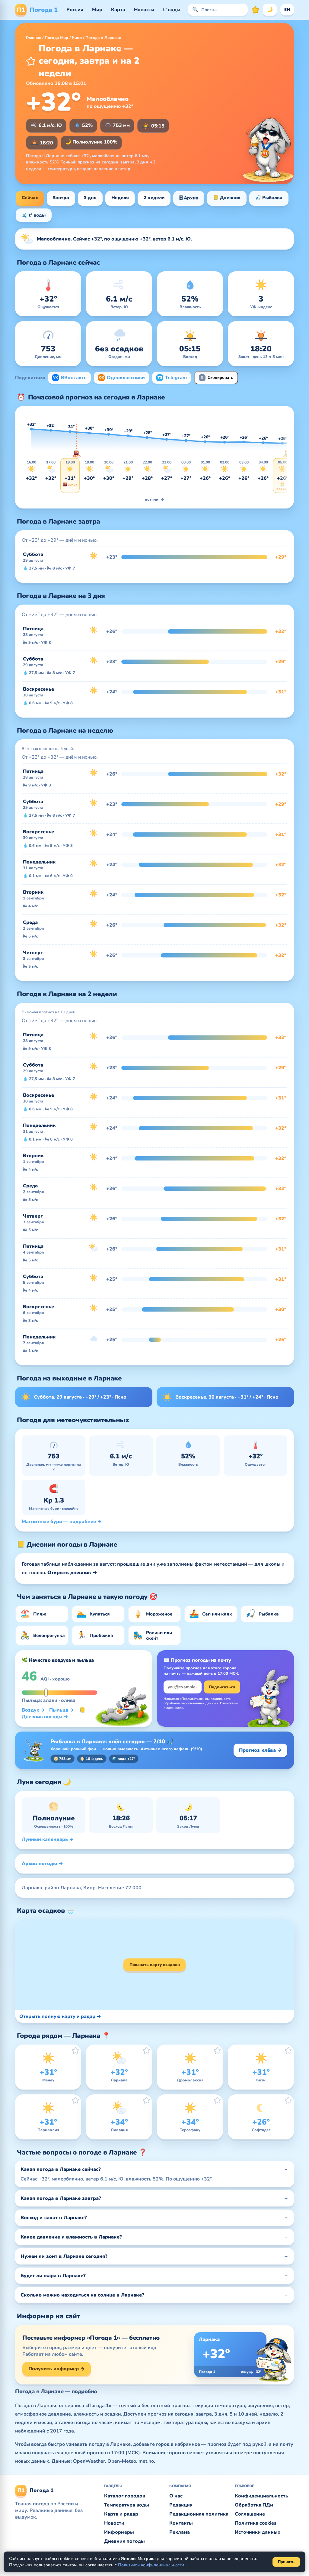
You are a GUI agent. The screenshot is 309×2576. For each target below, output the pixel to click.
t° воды (172, 10)
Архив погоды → (42, 1864)
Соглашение (250, 2514)
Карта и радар (121, 2514)
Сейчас (30, 198)
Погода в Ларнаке (103, 38)
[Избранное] (255, 10)
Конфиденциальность (261, 2496)
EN (287, 10)
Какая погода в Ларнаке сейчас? (61, 2169)
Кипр (77, 38)
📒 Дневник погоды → (54, 1713)
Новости (144, 10)
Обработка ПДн (254, 2505)
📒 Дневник (227, 198)
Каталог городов (125, 2496)
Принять (286, 2562)
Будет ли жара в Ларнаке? (53, 2276)
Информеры (119, 2532)
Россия (75, 10)
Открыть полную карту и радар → (60, 2016)
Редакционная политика (199, 2514)
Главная (33, 38)
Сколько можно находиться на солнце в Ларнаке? (82, 2295)
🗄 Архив (189, 198)
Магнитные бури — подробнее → (62, 1522)
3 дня (90, 198)
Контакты (181, 2523)
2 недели (154, 198)
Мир (97, 10)
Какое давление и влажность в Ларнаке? (71, 2237)
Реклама (180, 2532)
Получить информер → (57, 2369)
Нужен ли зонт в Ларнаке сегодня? (64, 2256)
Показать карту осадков (155, 1965)
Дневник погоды (124, 2541)
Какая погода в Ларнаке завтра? (61, 2198)
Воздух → (33, 1710)
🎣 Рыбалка (269, 198)
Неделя (120, 198)
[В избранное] (31, 61)
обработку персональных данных (191, 1703)
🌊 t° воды (34, 215)
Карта (118, 10)
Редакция (181, 2505)
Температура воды (127, 2505)
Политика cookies (256, 2523)
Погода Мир (56, 38)
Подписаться (222, 1687)
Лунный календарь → (48, 1839)
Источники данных (258, 2532)
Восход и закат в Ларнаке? (54, 2218)
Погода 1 (37, 10)
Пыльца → (62, 1710)
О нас (176, 2496)
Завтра (61, 198)
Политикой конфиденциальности (151, 2565)
